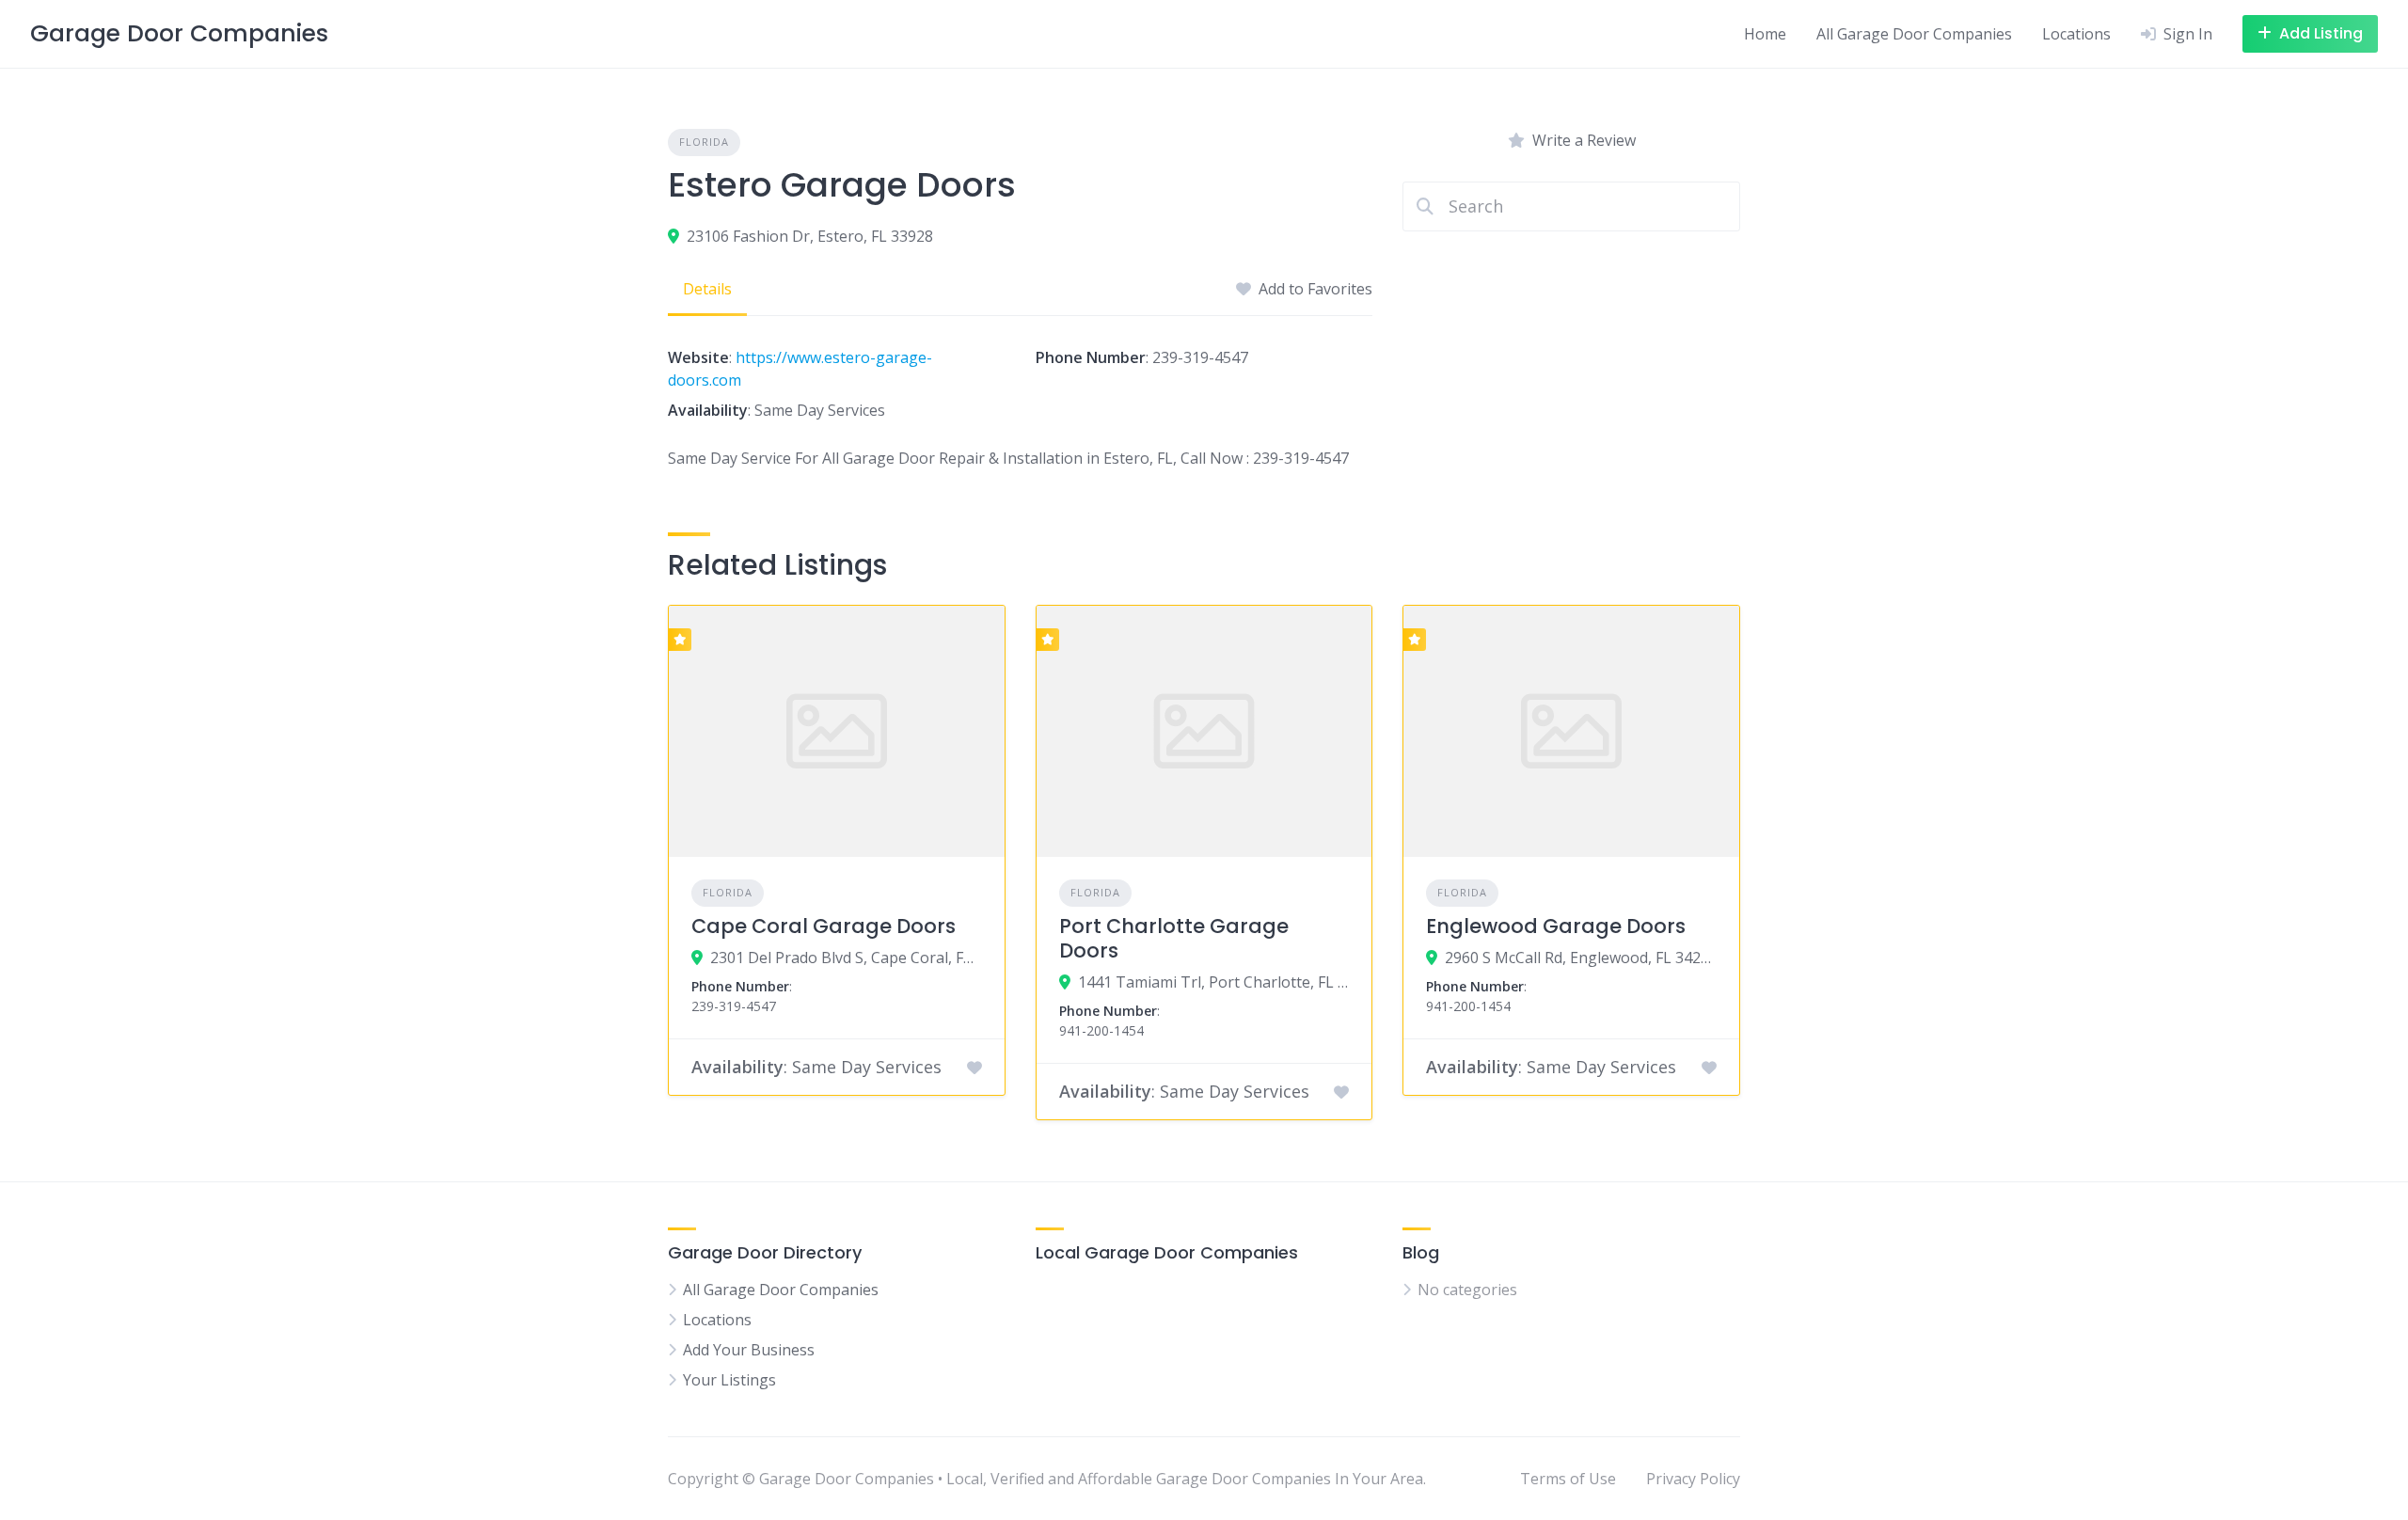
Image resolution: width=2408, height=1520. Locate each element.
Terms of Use (1568, 1479)
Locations (2076, 34)
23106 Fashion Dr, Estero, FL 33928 (810, 236)
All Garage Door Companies (1914, 34)
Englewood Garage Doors (1556, 926)
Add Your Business (749, 1350)
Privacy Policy (1693, 1479)
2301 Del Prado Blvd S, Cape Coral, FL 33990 (846, 958)
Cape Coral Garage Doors (824, 926)
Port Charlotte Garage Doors (1174, 938)
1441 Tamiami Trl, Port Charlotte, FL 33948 (1214, 982)
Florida (704, 142)
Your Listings (729, 1380)
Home (1765, 34)
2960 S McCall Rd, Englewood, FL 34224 (1581, 958)
